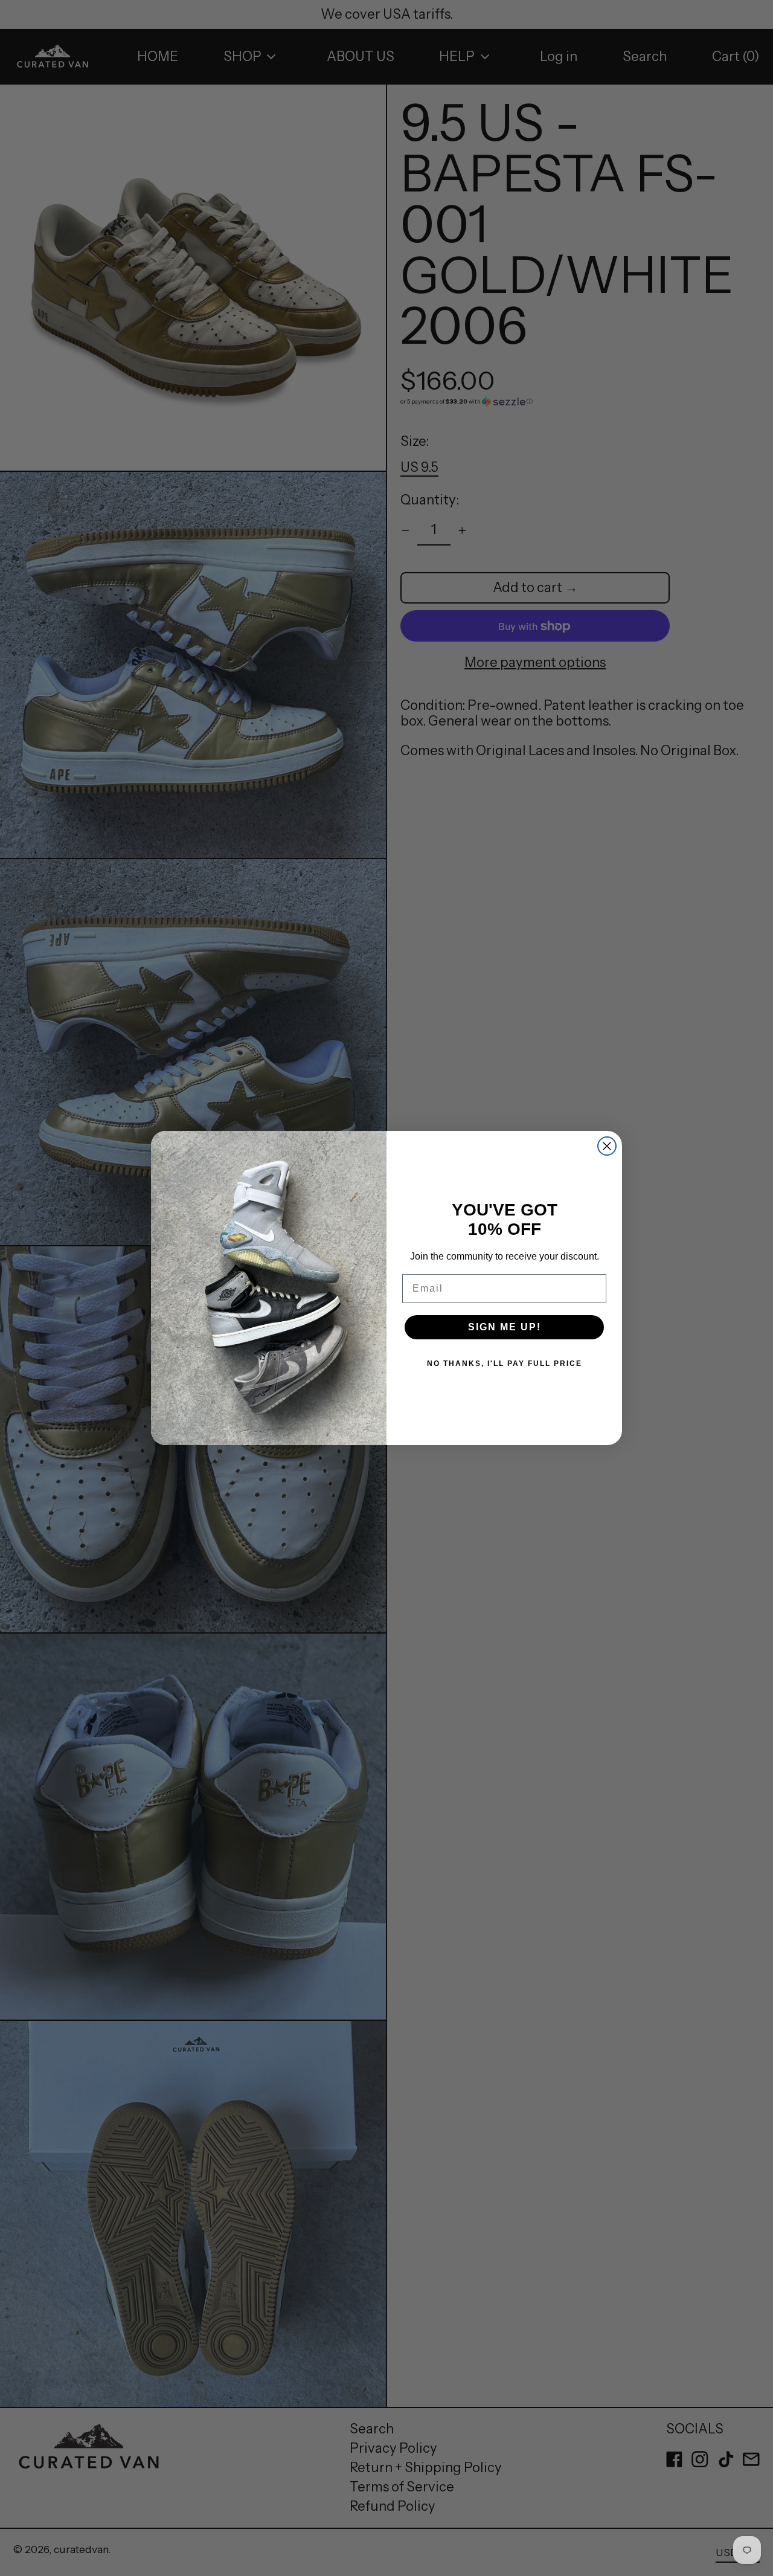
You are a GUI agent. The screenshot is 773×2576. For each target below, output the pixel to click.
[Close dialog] (607, 1146)
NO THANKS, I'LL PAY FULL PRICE (505, 1364)
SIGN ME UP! (505, 1327)
